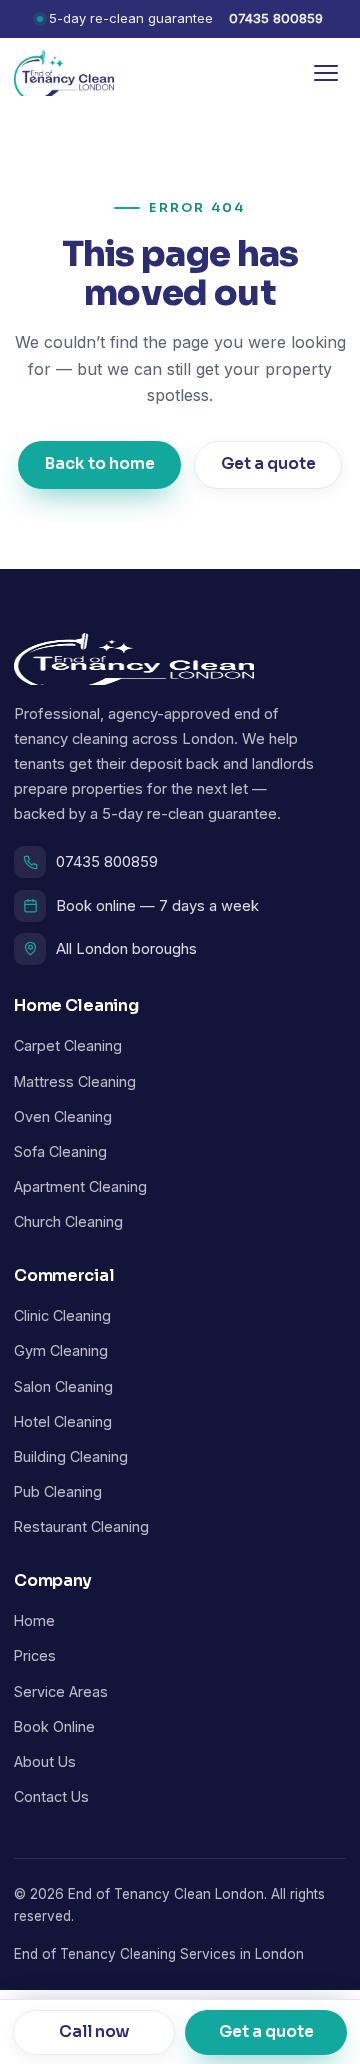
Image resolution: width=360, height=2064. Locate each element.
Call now (94, 2031)
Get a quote (267, 464)
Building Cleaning (71, 1456)
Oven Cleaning (63, 1116)
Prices (35, 1655)
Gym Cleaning (61, 1350)
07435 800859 (276, 18)
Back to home (100, 464)
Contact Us (51, 1796)
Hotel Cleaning (63, 1421)
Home (34, 1620)
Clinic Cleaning (62, 1315)
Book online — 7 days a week (157, 906)
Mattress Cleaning (75, 1081)
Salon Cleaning (63, 1386)
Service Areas (61, 1691)
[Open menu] (326, 73)
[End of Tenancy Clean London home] (64, 73)
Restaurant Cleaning (81, 1526)
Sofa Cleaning (60, 1151)
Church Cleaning (68, 1221)
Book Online (54, 1726)
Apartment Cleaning (80, 1186)
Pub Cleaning (58, 1491)
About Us (45, 1761)
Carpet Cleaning (68, 1045)
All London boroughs (126, 949)
